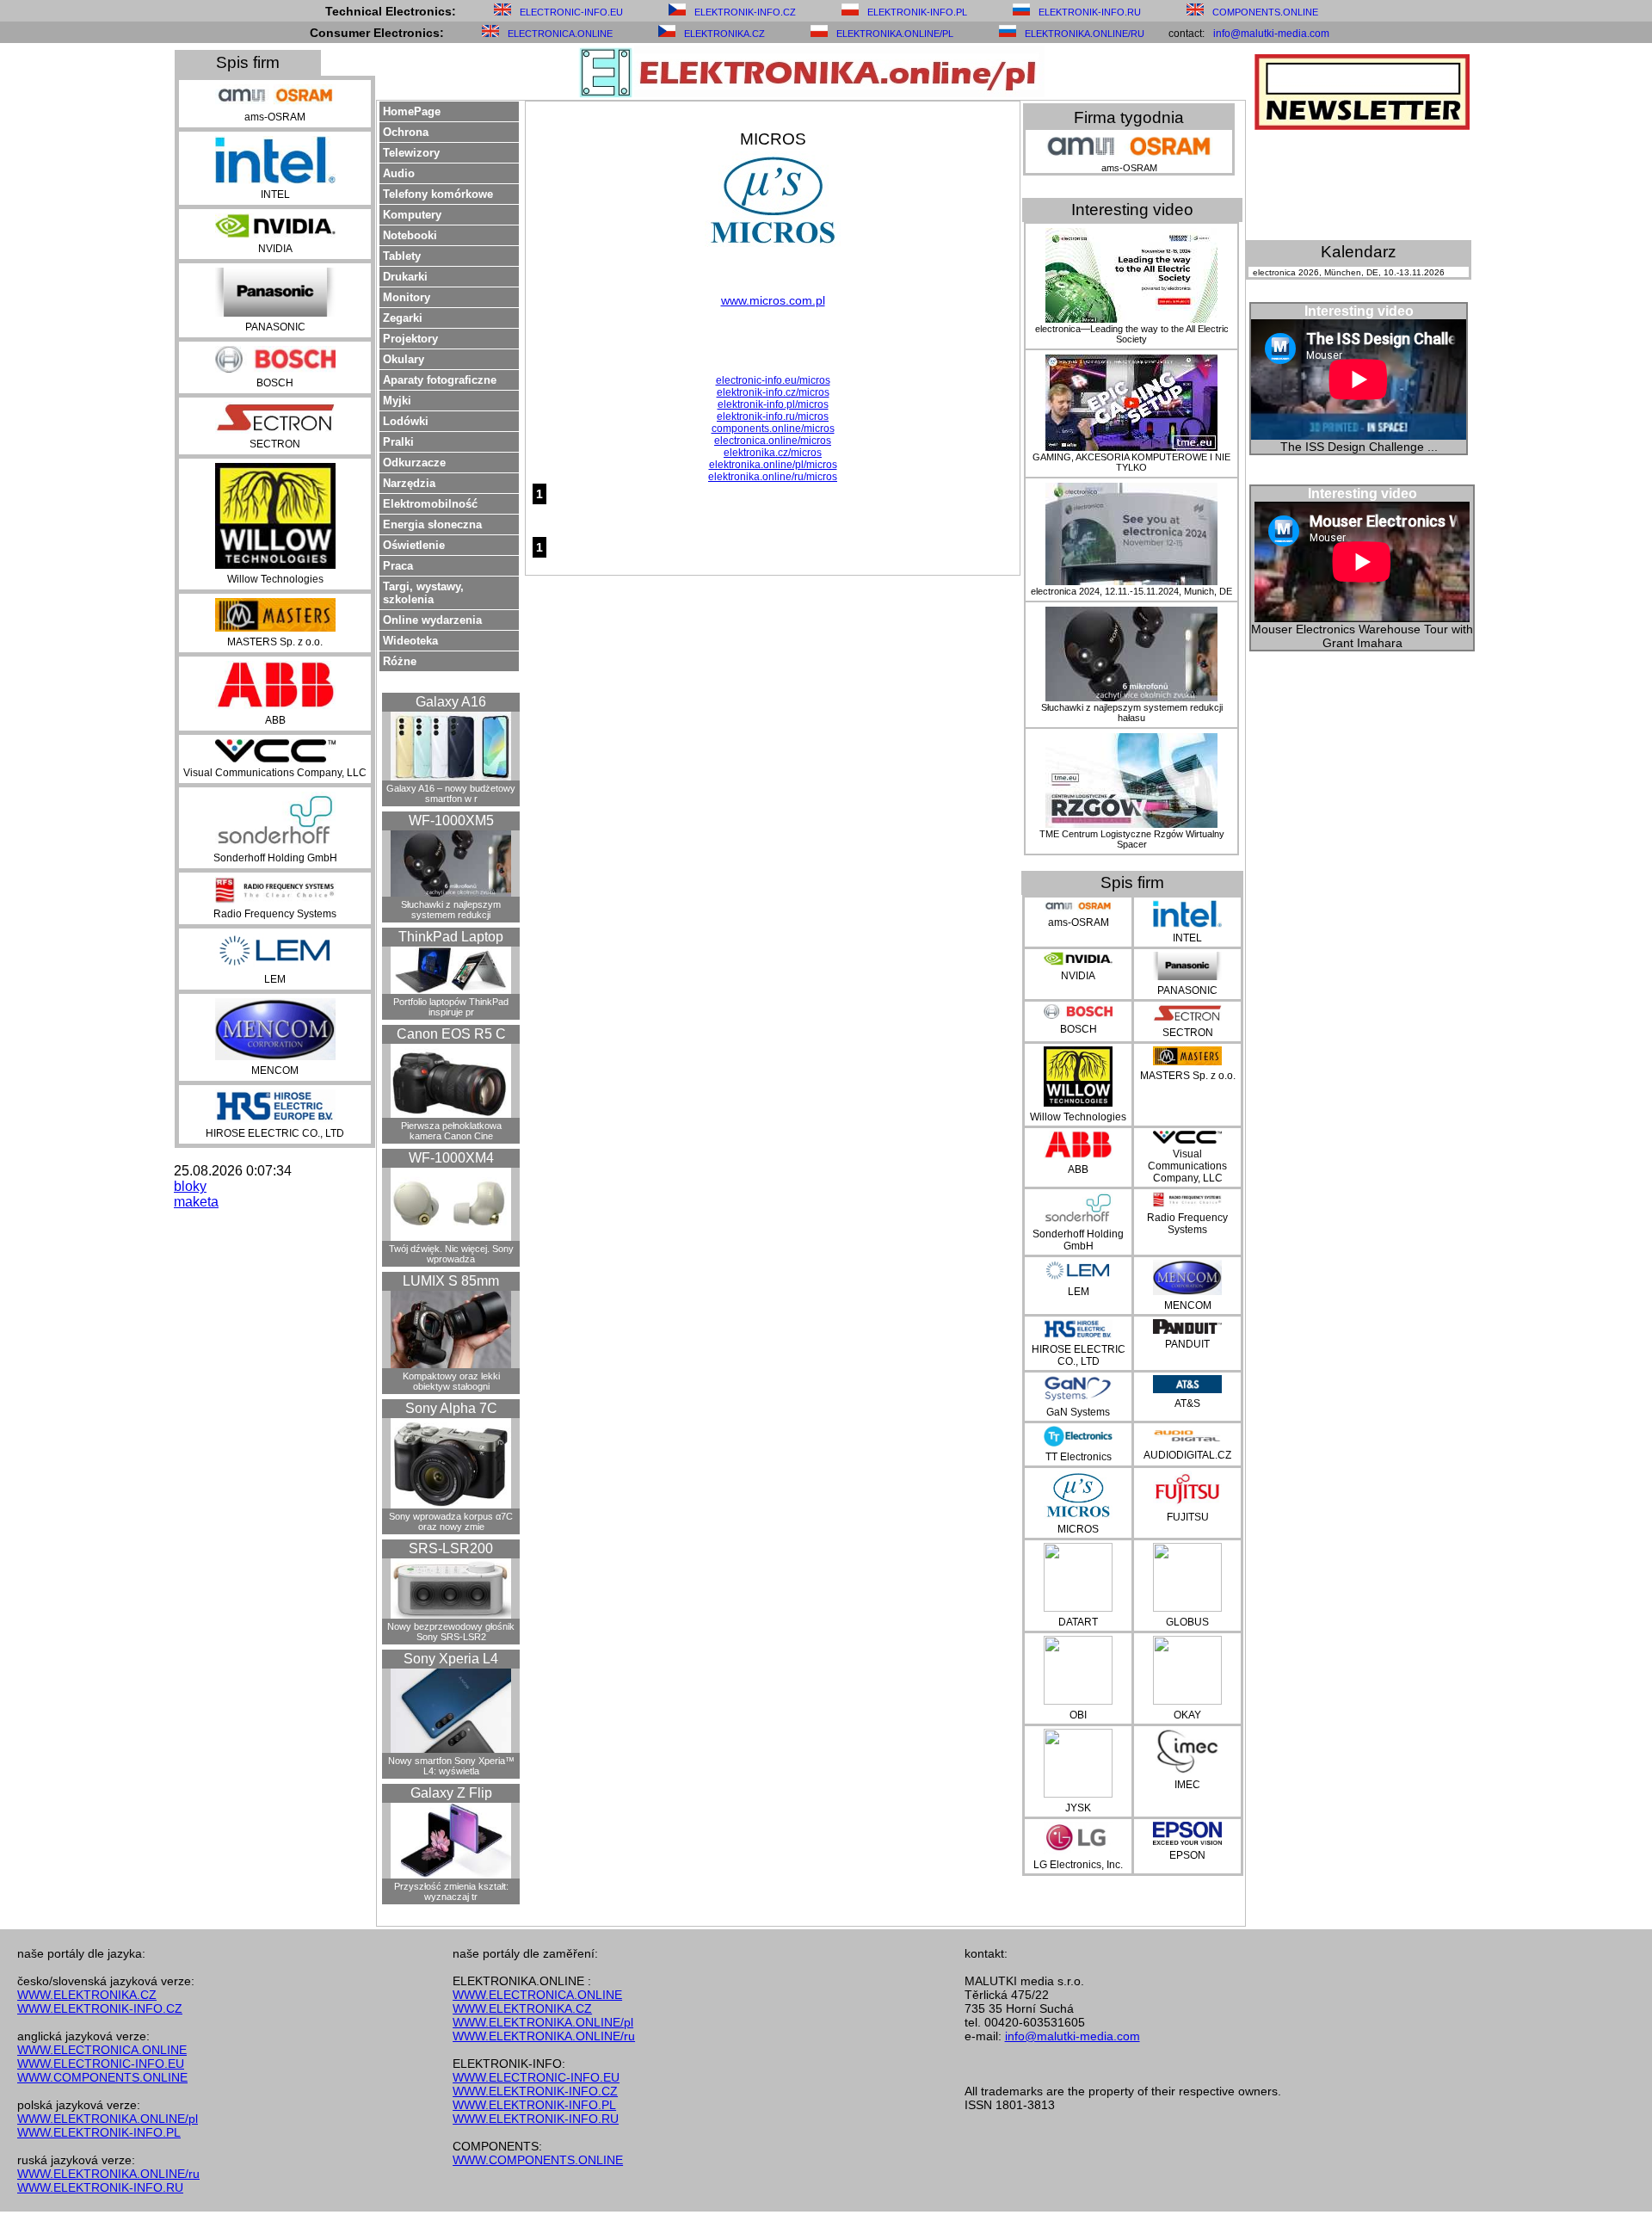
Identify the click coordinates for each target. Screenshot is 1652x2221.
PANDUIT (1187, 1344)
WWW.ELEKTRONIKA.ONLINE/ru (108, 2174)
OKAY (1187, 1715)
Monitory (407, 297)
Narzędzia (409, 483)
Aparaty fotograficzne (440, 380)
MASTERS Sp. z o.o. (275, 642)
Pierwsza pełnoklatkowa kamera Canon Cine (451, 1131)
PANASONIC (275, 327)
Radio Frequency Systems (275, 914)
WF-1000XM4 (451, 1158)
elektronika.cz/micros (773, 453)
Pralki (398, 442)
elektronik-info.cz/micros (773, 392)
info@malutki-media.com (1271, 34)
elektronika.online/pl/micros (773, 465)
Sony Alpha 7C (451, 1408)
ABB (275, 720)
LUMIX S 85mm (451, 1281)
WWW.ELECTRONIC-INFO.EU (101, 2064)
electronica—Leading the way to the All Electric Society (1132, 334)
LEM (275, 979)
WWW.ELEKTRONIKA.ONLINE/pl (108, 2119)
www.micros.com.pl (773, 300)
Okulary (404, 359)
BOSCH (275, 383)
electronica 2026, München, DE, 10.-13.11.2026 (1349, 272)
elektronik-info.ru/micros (773, 416)
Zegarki (403, 318)
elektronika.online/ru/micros (773, 477)
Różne (400, 661)
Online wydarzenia (432, 620)
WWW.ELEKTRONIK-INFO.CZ (100, 2008)
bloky (190, 1186)
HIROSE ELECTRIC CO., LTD (275, 1133)
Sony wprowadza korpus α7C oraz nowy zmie (451, 1521)
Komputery (412, 215)
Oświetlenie (414, 545)
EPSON (1187, 1855)
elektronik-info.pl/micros (773, 404)
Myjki (397, 401)
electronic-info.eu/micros (773, 380)
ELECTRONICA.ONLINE (560, 34)
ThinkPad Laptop (451, 937)
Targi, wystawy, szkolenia (423, 593)
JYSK (1078, 1808)
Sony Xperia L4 (451, 1659)
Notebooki (410, 235)
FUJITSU (1188, 1517)
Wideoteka (410, 641)
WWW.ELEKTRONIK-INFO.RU (100, 2187)
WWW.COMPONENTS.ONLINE (102, 2077)
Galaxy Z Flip (451, 1793)
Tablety (402, 256)
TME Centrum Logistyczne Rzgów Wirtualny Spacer (1132, 839)
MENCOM (275, 1070)
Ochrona (406, 132)
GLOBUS (1187, 1622)
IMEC (1187, 1785)
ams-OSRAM (275, 117)
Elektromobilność (430, 504)
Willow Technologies (275, 579)
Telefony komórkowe (438, 194)
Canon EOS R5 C (451, 1034)
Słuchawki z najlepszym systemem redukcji (451, 910)
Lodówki (406, 421)
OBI (1078, 1715)
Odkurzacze (414, 463)
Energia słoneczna (432, 524)
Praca (398, 566)
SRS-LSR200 (451, 1549)
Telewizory (411, 153)
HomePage (412, 111)
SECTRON (275, 444)
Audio (399, 173)
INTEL (275, 194)
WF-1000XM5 (451, 821)
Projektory (410, 339)
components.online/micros (773, 429)
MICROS (1078, 1529)
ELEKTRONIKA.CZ (724, 34)
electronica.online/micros (773, 441)
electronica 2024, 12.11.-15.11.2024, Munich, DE (1131, 591)
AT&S (1187, 1404)
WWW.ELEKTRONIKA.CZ (87, 1995)
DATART (1078, 1622)
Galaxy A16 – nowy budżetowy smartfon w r (451, 793)
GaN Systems (1078, 1412)
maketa (196, 1202)
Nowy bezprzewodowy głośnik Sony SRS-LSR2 (451, 1632)
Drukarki (405, 277)
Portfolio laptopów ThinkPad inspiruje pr (451, 1007)
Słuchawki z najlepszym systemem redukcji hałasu (1132, 713)
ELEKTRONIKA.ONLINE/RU (1085, 34)
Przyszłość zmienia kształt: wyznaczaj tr (451, 1891)
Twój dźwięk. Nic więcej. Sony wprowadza (451, 1254)
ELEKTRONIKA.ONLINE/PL (895, 34)
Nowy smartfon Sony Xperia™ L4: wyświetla (451, 1766)
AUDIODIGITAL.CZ (1187, 1455)
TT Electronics (1079, 1457)
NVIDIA (275, 249)
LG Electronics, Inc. (1078, 1865)
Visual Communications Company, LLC (275, 773)
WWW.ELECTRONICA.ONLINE (102, 2050)
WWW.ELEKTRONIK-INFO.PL (99, 2132)
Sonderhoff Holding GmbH (275, 858)
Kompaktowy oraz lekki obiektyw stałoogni (451, 1381)
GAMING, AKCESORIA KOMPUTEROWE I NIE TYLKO (1131, 462)
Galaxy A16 (451, 702)
